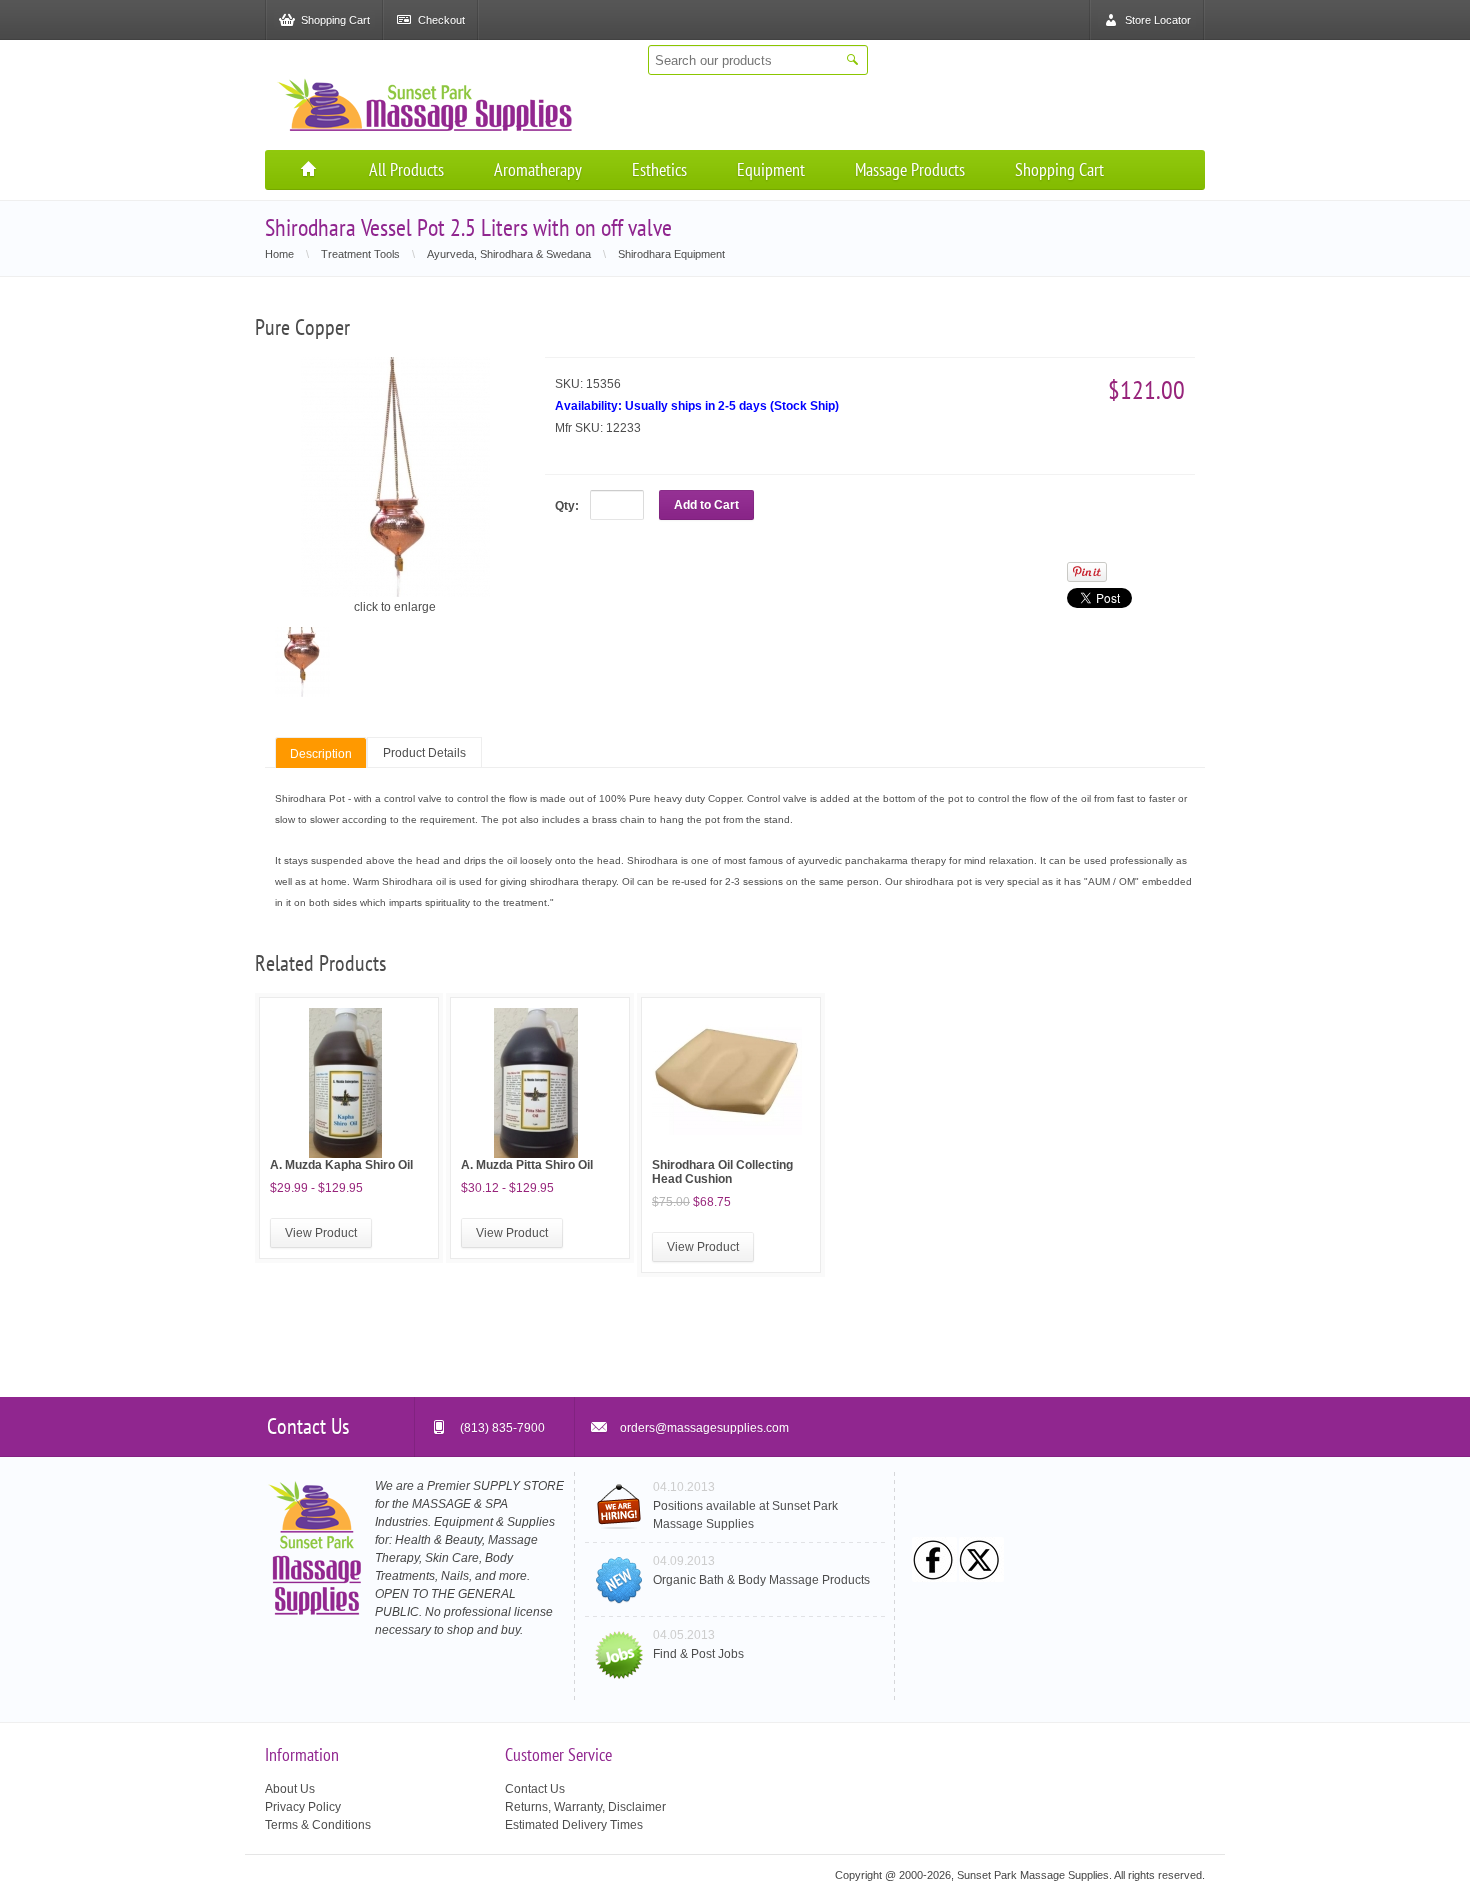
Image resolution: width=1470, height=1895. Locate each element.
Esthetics (659, 169)
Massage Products (910, 169)
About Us (290, 1789)
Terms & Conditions (318, 1825)
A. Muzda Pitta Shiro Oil (527, 1165)
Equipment (771, 169)
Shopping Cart (1059, 169)
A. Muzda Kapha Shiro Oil (341, 1165)
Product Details (424, 753)
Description (321, 754)
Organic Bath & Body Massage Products (761, 1580)
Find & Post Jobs (698, 1654)
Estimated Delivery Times (574, 1825)
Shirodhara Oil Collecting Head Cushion (722, 1172)
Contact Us (535, 1789)
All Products (406, 169)
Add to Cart (706, 505)
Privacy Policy (303, 1807)
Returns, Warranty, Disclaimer (585, 1807)
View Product (321, 1233)
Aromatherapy (538, 169)
